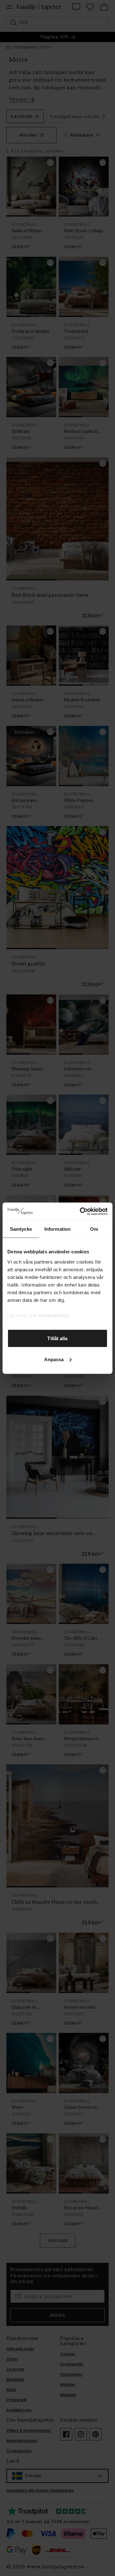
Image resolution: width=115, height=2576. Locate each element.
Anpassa (54, 1359)
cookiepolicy (53, 1315)
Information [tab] (57, 1229)
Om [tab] (94, 1229)
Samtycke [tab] (21, 1229)
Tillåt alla (57, 1338)
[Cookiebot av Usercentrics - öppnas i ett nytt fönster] (81, 1211)
